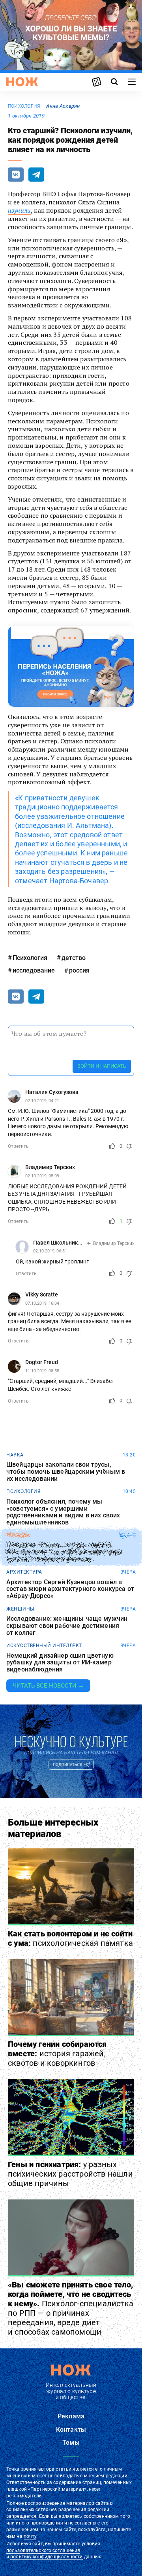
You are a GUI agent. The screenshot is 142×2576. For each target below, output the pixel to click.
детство (74, 958)
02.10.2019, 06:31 (50, 1251)
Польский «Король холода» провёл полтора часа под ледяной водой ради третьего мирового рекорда (65, 1552)
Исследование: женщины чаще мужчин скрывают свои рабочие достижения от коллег (67, 1626)
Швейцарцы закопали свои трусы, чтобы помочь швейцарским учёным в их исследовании (66, 1472)
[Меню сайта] (132, 82)
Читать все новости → (48, 1686)
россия (79, 970)
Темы (71, 2443)
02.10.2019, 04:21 (42, 1101)
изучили (19, 210)
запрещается (21, 2516)
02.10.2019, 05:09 (42, 1176)
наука (15, 1455)
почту (30, 2536)
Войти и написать (102, 1066)
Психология (24, 106)
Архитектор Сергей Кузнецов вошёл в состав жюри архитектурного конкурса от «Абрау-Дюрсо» (70, 1589)
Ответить (18, 1146)
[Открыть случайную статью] (97, 82)
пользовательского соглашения (43, 2550)
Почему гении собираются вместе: (57, 2054)
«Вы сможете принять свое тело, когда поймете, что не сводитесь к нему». (71, 2308)
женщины (20, 1609)
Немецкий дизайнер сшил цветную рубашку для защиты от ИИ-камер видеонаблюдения (60, 1663)
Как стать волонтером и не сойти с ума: (70, 1938)
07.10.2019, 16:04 (42, 1303)
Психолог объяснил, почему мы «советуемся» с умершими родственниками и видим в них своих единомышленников (63, 1512)
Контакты (71, 2430)
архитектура (24, 1572)
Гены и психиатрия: (70, 2174)
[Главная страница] (22, 82)
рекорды (18, 1535)
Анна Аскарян (63, 106)
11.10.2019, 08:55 (42, 1371)
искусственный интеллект (44, 1646)
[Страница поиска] (114, 82)
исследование (34, 970)
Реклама (71, 2416)
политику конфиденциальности (46, 2557)
